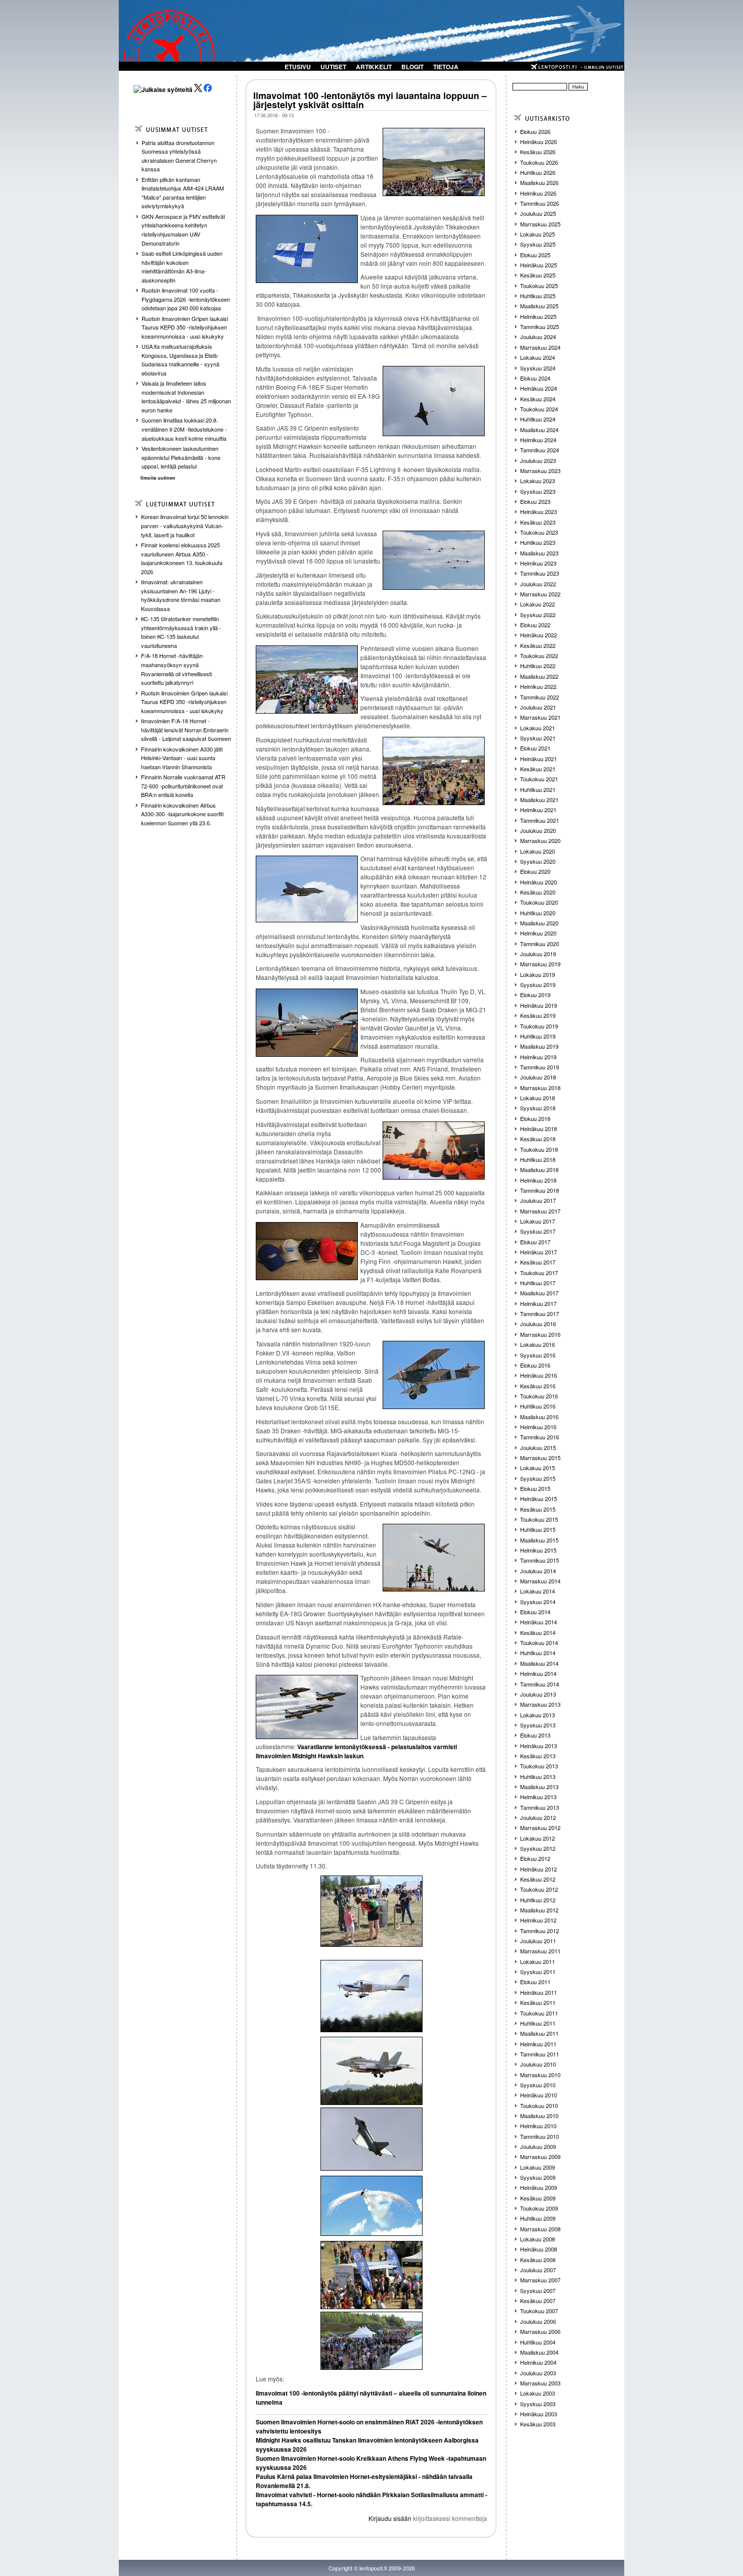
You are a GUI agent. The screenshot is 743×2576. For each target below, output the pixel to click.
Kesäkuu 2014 (538, 1632)
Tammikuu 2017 (540, 1314)
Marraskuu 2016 (540, 1334)
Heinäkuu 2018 (539, 1129)
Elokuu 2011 (535, 1982)
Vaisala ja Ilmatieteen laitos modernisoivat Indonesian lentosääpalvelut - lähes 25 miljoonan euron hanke (186, 396)
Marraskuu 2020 (540, 840)
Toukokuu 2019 (539, 1026)
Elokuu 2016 (535, 1365)
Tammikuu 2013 (540, 1807)
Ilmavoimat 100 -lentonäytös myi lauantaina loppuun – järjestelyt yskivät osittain (370, 100)
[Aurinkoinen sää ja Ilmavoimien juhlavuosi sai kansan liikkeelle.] (371, 2341)
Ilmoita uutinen (158, 478)
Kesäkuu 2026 (538, 152)
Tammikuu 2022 (540, 697)
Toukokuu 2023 (539, 532)
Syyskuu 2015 (538, 1478)
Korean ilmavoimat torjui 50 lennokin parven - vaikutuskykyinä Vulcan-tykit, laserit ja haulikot (185, 525)
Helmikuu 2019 (538, 1057)
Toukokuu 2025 (539, 286)
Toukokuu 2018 (539, 1149)
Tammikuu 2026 (540, 203)
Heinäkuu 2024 (539, 388)
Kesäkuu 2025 (538, 275)
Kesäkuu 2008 (538, 2260)
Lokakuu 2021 (538, 728)
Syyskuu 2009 (538, 2177)
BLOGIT (412, 67)
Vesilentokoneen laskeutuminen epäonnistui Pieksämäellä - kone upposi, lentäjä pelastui (181, 457)
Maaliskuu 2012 (539, 1910)
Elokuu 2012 (535, 1858)
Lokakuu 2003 (538, 2393)
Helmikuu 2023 (538, 563)
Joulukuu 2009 (538, 2146)
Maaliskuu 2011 (539, 2033)
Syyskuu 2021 (538, 738)
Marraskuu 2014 (540, 1581)
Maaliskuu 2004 (539, 2352)
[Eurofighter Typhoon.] (371, 2139)
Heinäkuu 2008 (539, 2249)
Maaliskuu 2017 (539, 1293)
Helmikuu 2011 (538, 2044)
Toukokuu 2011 (539, 2013)
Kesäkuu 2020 (538, 892)
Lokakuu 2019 (538, 974)
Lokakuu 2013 (538, 1715)
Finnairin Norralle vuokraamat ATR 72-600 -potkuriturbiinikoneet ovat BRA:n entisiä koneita (183, 786)
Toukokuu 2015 (539, 1519)
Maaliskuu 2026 (539, 182)
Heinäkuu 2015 (539, 1498)
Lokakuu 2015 (538, 1468)
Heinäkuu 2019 (539, 1005)
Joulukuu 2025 (538, 213)
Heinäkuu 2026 (539, 142)
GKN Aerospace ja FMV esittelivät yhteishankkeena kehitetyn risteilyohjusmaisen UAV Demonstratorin (183, 230)
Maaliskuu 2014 (539, 1663)
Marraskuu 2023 (540, 471)
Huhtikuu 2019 (538, 1036)
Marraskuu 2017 (540, 1211)
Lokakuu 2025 (538, 234)
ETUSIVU (298, 67)
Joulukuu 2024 (538, 337)
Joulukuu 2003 (538, 2373)
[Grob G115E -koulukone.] (371, 1996)
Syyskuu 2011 (538, 1972)
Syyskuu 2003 (538, 2404)
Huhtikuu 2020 (538, 913)
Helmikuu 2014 (538, 1673)
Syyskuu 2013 (538, 1725)
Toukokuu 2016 (539, 1396)
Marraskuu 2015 (540, 1458)
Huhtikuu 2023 (538, 542)
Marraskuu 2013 (540, 1704)
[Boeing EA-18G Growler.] (371, 2071)
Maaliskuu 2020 (539, 923)
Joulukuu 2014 (538, 1571)
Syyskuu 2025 (538, 244)
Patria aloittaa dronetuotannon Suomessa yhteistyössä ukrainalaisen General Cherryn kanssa (179, 156)
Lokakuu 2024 (538, 357)
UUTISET (333, 67)
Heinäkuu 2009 (539, 2187)
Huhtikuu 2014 (538, 1653)
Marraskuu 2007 (540, 2280)
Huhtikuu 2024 (538, 419)
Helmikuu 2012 (538, 1920)
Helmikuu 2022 (538, 686)
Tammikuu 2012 (540, 1931)
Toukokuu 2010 (539, 2105)
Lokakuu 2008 (538, 2239)
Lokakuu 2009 (538, 2167)
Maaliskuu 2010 (539, 2116)
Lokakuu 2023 (538, 481)
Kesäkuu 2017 (538, 1262)
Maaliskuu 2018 (539, 1169)
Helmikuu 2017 (538, 1303)
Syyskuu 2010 (538, 2085)
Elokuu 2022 (535, 625)
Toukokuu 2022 (539, 655)
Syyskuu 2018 (538, 1108)
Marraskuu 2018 (540, 1088)
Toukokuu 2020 (539, 902)
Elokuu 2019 (535, 995)
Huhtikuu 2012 (538, 1900)
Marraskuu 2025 (540, 224)
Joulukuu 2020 (538, 830)
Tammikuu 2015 (540, 1560)
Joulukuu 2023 (538, 460)
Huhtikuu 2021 (538, 789)
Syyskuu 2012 (538, 1848)
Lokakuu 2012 (538, 1838)
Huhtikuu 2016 (538, 1406)
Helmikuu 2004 (538, 2362)
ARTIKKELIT (374, 67)
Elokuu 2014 (535, 1612)
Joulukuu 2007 (538, 2270)
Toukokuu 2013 (539, 1766)
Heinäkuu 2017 (539, 1252)
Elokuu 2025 (535, 255)
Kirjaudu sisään (390, 2518)
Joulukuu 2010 (538, 2064)
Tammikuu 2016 (540, 1437)
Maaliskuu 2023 (539, 553)
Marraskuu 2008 (540, 2229)
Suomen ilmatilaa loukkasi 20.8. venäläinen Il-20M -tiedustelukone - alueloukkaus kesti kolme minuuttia (184, 429)
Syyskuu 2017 (538, 1231)
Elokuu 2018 (535, 1118)
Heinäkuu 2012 (539, 1869)
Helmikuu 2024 (538, 440)
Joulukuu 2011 (538, 1941)
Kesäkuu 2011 (538, 2002)
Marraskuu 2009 (540, 2157)
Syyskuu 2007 (538, 2290)
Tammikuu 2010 (540, 2136)
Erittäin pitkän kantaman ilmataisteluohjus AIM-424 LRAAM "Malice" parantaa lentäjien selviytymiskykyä (183, 193)
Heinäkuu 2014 (539, 1622)
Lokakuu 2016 (538, 1344)
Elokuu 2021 (535, 748)
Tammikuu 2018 (540, 1190)
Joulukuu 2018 (538, 1077)
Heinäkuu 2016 (539, 1375)
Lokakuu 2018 (538, 1098)
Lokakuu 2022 (538, 604)
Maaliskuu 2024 (539, 430)
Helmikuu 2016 (538, 1427)
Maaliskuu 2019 (539, 1046)
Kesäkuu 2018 (538, 1139)
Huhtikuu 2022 (538, 666)
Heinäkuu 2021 (539, 759)
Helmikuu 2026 (538, 193)
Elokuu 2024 (535, 378)
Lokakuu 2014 (538, 1591)
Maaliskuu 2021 (539, 800)
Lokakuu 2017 (538, 1221)
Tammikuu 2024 (540, 450)
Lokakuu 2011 (538, 1961)
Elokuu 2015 (535, 1488)
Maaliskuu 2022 (539, 676)
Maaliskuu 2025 (539, 306)
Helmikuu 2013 (538, 1797)
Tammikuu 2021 (540, 820)
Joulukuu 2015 (538, 1447)
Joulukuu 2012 (538, 1817)
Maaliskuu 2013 (539, 1787)
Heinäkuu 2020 (539, 882)
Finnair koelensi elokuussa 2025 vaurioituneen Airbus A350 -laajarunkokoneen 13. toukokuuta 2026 (182, 558)
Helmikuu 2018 (538, 1180)
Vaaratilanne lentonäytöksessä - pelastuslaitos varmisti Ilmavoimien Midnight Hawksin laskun (356, 1751)
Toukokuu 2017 (539, 1273)
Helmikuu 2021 (538, 810)
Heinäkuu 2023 (539, 511)
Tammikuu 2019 (540, 1067)
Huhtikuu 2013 (538, 1776)
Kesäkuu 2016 (538, 1386)
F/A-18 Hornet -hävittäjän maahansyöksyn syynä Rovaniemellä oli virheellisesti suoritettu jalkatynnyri (176, 669)
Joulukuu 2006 (538, 2321)
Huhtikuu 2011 (538, 2023)
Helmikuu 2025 (538, 316)
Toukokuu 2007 (539, 2311)
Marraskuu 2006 (540, 2331)
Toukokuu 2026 (539, 162)
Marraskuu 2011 (540, 1951)
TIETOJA (446, 67)
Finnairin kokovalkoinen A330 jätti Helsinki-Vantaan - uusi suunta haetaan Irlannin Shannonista (182, 758)
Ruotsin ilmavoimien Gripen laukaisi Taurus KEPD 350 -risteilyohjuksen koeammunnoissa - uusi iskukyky (185, 327)
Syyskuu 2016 (538, 1355)
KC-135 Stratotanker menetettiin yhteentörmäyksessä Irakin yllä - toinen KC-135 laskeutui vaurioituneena (181, 632)
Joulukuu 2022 (538, 584)
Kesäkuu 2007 (538, 2301)
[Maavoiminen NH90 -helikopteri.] (371, 2206)
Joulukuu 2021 (538, 707)
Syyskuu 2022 (538, 615)
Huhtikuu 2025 (538, 296)
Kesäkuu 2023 (538, 522)
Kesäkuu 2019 (538, 1015)
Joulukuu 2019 (538, 954)
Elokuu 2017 (535, 1242)
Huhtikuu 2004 (538, 2342)
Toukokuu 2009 (539, 2208)
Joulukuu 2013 (538, 1694)
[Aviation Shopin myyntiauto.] (371, 2275)
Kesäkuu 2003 (538, 2424)
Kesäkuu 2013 (538, 1756)
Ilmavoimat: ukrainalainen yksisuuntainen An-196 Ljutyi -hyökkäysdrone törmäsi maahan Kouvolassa (181, 595)
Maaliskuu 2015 (539, 1540)
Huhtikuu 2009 (538, 2218)
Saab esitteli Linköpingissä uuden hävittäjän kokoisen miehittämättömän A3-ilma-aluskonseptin (182, 267)
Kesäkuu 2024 (538, 399)
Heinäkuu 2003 (539, 2414)
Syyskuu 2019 (538, 985)
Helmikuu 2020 (538, 933)
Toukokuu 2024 (539, 409)
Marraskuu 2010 (540, 2075)
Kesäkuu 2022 (538, 645)
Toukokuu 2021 (539, 779)
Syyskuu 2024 (538, 368)
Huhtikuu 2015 (538, 1529)
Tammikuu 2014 (540, 1684)
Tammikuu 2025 (540, 326)
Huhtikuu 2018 (538, 1159)
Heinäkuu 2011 (539, 1992)
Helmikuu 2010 (538, 2126)
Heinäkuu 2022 (539, 635)
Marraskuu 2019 (540, 964)
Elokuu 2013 (535, 1735)
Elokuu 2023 (535, 501)
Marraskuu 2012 (540, 1828)
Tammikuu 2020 (540, 944)
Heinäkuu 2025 (539, 265)
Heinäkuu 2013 (539, 1746)
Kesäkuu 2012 (538, 1879)
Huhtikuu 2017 (538, 1283)
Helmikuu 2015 (538, 1550)
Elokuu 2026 (535, 131)
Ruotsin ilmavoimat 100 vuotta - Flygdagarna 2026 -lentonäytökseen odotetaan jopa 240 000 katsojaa (186, 299)
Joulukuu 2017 (538, 1200)
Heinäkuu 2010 (539, 2095)
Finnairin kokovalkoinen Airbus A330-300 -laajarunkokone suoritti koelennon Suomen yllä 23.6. (182, 814)
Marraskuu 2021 (540, 717)
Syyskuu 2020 (538, 861)
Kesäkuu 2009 (538, 2198)
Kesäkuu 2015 (538, 1509)
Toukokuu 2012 (539, 1889)
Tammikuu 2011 (540, 2054)
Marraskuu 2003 (540, 2383)
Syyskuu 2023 (538, 491)
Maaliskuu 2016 (539, 1417)
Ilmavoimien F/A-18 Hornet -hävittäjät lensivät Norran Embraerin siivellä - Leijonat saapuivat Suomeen (186, 730)
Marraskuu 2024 (540, 347)
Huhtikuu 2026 (538, 172)
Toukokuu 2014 (539, 1643)
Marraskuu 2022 (540, 594)
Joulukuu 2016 (538, 1324)
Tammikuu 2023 (540, 573)
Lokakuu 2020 (538, 851)
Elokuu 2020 (535, 871)
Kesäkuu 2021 (538, 769)
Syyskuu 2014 (538, 1602)
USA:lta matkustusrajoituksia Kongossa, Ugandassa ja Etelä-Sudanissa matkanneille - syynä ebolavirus (180, 360)
